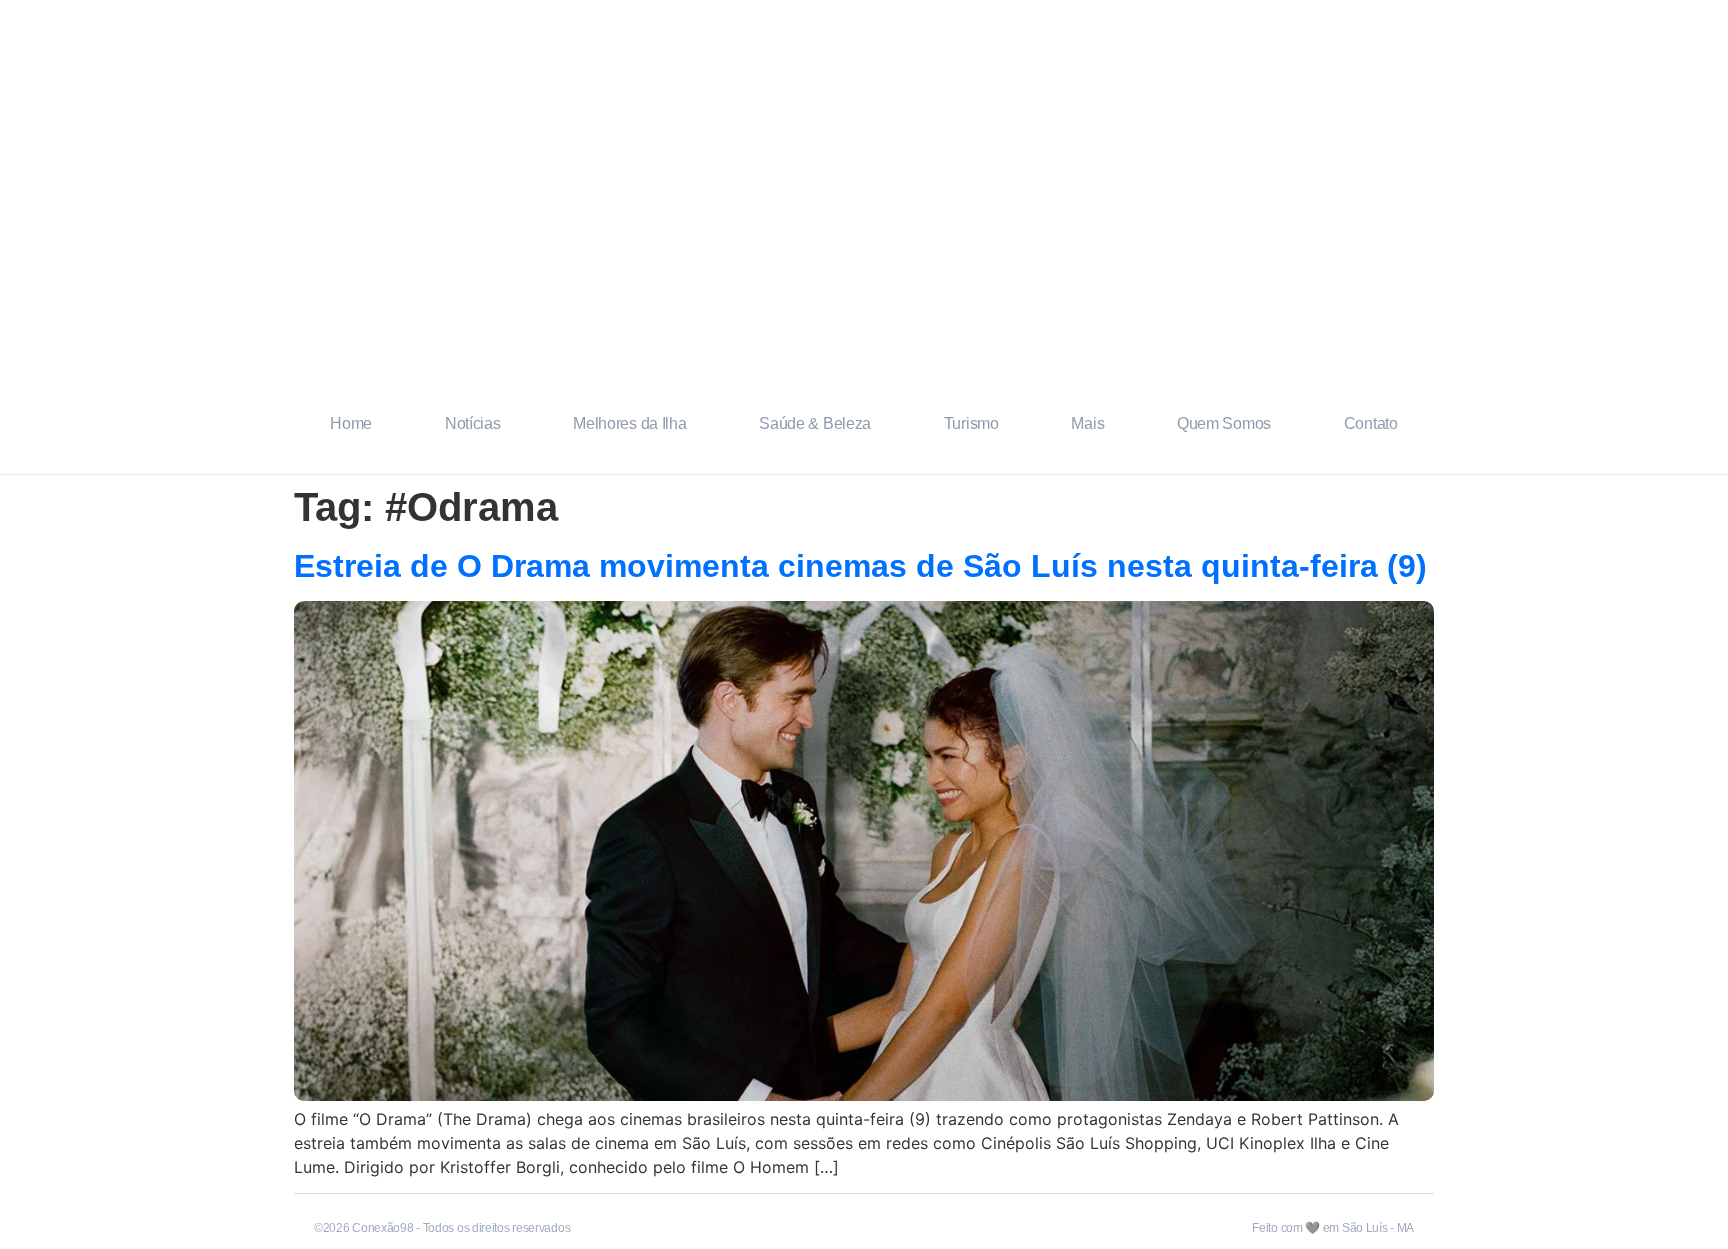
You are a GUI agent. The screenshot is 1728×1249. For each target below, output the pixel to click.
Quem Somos (1224, 423)
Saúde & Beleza (815, 423)
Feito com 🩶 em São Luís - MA (1333, 1228)
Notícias (473, 423)
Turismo (971, 423)
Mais (1087, 423)
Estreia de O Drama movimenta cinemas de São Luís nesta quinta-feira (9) (860, 566)
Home (351, 423)
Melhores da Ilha (629, 423)
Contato (1371, 423)
